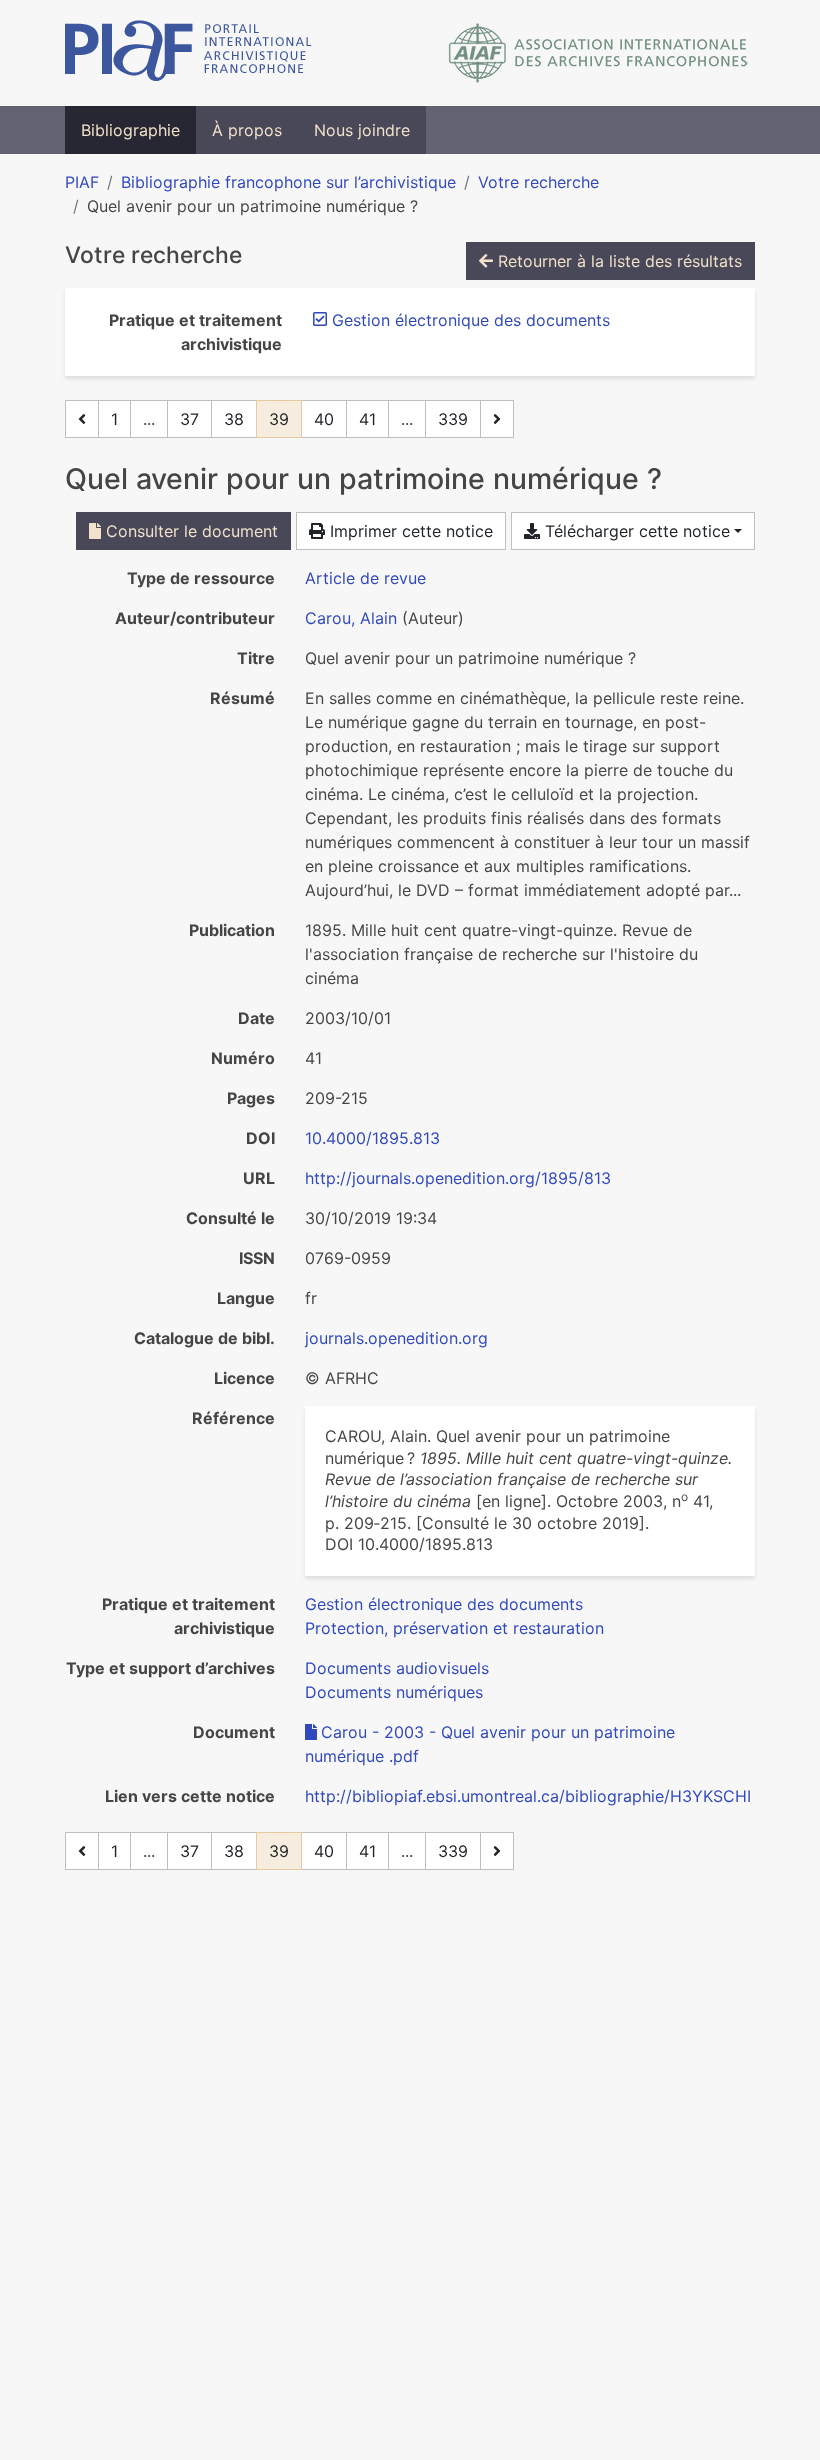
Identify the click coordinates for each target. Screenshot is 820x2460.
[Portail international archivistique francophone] (188, 53)
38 (234, 419)
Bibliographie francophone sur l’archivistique (288, 182)
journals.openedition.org (396, 1338)
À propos (247, 130)
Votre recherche (538, 182)
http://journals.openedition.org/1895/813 (458, 1178)
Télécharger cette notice (635, 531)
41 (367, 419)
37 (189, 419)
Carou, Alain (351, 618)
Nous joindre (362, 130)
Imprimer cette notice (409, 531)
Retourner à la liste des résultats (617, 261)
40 (324, 419)
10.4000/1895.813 (372, 1138)
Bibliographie (130, 130)
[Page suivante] (497, 419)
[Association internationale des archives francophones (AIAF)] (598, 53)
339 (453, 419)
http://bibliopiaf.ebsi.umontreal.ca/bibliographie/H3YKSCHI (528, 1796)
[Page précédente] (82, 419)
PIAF (82, 182)
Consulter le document (189, 531)
